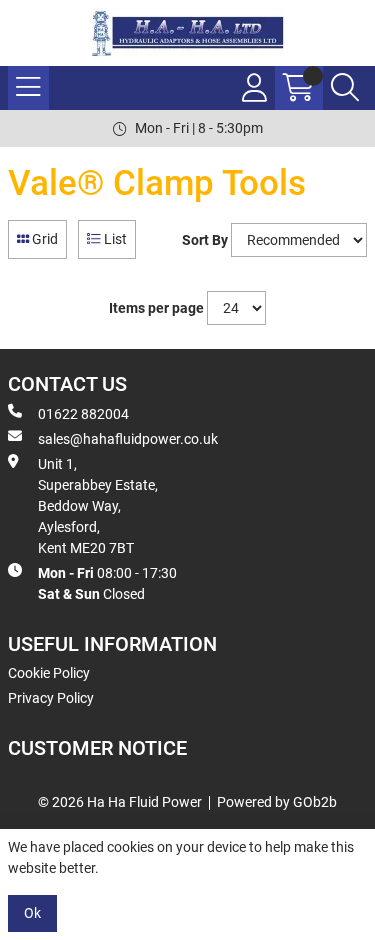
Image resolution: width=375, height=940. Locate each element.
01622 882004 (83, 414)
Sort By (205, 240)
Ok (32, 913)
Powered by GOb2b (277, 802)
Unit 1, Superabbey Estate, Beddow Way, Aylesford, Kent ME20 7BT (98, 506)
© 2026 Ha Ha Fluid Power (120, 802)
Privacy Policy (51, 698)
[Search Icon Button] (345, 88)
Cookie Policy (49, 673)
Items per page (156, 308)
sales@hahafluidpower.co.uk (128, 439)
